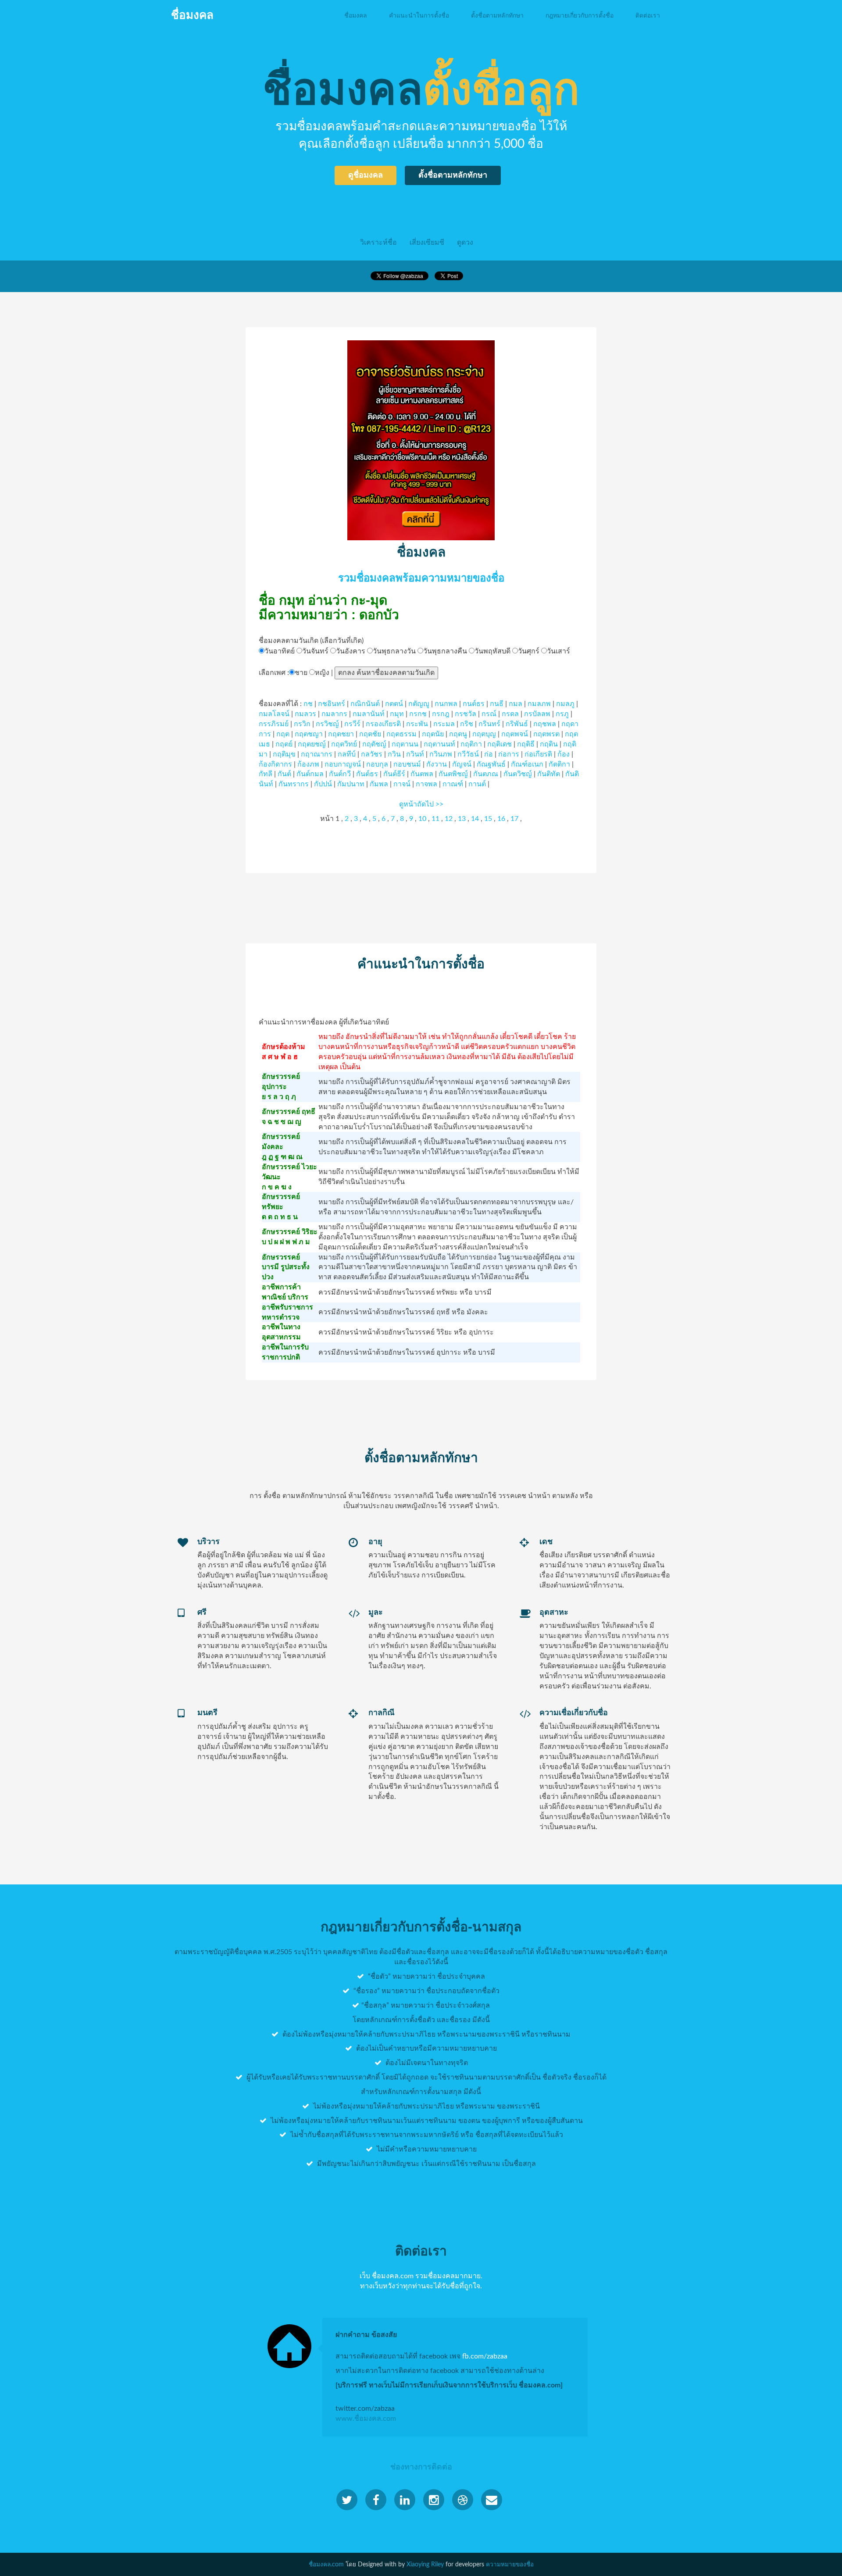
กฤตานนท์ (439, 744)
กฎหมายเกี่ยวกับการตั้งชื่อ (580, 15)
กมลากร (334, 714)
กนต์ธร (474, 704)
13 (462, 819)
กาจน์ (402, 784)
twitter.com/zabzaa (365, 2408)
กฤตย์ (284, 744)
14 (475, 819)
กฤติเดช (499, 744)
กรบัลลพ (537, 714)
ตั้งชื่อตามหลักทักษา (497, 15)
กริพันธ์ (517, 724)
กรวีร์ (352, 724)
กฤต (283, 734)
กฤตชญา (309, 734)
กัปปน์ (323, 784)
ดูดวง (465, 243)
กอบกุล (377, 764)
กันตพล (422, 774)
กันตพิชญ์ (453, 774)
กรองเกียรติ (383, 724)
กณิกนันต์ (365, 704)
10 (422, 819)
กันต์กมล (310, 774)
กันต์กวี (340, 774)
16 (501, 819)
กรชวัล (466, 714)
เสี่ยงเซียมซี (427, 243)
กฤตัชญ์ (374, 744)
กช (308, 704)
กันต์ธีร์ (394, 774)
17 (514, 819)
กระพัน (417, 724)
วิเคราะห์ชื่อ (378, 243)
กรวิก (302, 724)
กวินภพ (441, 754)
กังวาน (437, 764)
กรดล (510, 714)
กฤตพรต (546, 734)
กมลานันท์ (369, 714)
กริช (467, 724)
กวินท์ (415, 754)
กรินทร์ (489, 724)
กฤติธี (526, 744)
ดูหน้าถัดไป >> (421, 804)
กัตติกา (559, 764)
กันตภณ (486, 774)
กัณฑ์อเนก (527, 764)
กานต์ (477, 784)
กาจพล (426, 784)
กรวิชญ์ (327, 724)
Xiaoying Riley (425, 2565)
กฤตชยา (341, 734)
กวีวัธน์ (468, 754)
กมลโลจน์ (274, 714)
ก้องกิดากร (275, 764)
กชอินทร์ (332, 704)
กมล (516, 704)
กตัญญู (419, 704)
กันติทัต (549, 774)
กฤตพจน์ (515, 734)
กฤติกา (471, 744)
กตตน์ (394, 704)
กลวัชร (372, 754)
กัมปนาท (351, 784)
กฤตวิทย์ (344, 744)
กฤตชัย (370, 734)
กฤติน (549, 744)
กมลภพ (539, 704)
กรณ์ (489, 714)
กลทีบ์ (347, 754)
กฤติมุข (284, 754)
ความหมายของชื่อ (510, 2565)
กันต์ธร (367, 774)
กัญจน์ (462, 764)
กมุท (397, 714)
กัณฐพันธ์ (491, 764)
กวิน (394, 754)
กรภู (562, 714)
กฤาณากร (317, 754)
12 (449, 819)
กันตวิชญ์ (518, 774)
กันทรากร (294, 784)
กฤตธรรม (401, 734)
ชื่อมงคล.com (326, 2565)
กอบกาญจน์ (343, 764)
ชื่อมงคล (356, 15)
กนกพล (446, 704)
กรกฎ (441, 714)
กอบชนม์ (407, 764)
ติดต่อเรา (648, 15)
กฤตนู (458, 734)
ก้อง (564, 754)
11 (435, 819)
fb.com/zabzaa (485, 2356)
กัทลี (266, 774)
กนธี (497, 704)
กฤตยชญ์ (312, 744)
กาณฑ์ (453, 784)
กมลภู (565, 704)
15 (488, 819)
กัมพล (379, 784)
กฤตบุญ (484, 734)
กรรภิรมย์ (274, 724)
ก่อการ (509, 754)
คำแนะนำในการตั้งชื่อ (419, 15)
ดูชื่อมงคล (366, 175)
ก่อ (489, 754)
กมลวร (305, 714)
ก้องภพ (308, 764)
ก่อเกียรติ (538, 754)
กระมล (444, 724)
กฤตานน (405, 744)
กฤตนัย (433, 734)
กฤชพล (545, 724)
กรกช (418, 714)
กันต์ (284, 774)
